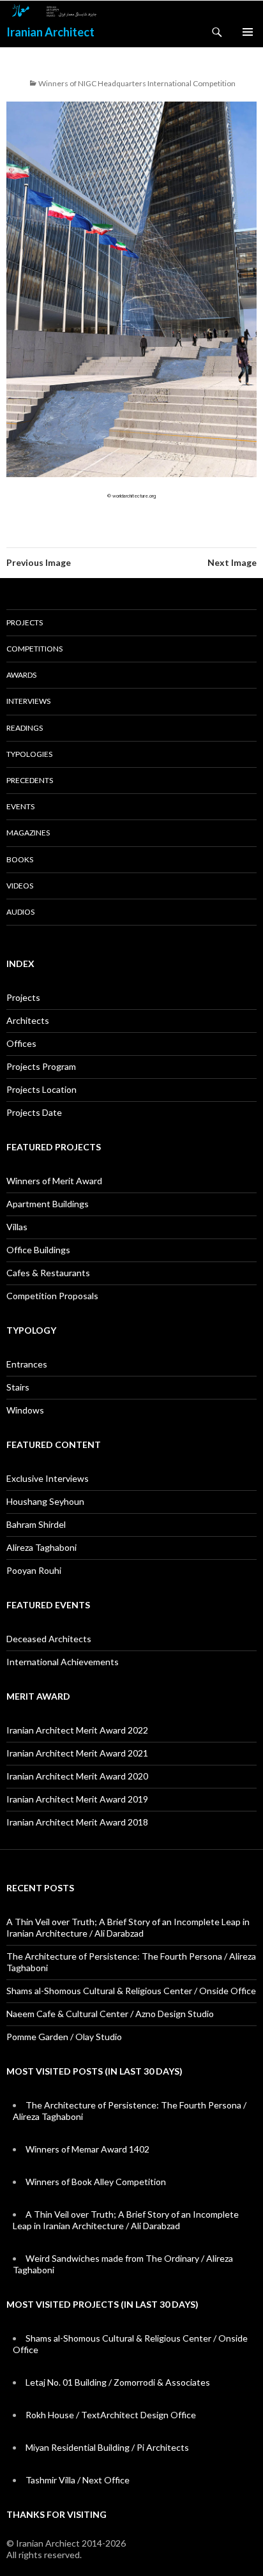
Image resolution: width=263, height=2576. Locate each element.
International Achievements (63, 1662)
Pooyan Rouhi (34, 1570)
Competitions (34, 649)
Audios (20, 912)
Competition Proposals (52, 1296)
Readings (25, 728)
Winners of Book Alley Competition (96, 2182)
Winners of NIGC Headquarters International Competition (137, 83)
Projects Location (41, 1089)
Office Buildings (38, 1250)
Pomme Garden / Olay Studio (64, 2037)
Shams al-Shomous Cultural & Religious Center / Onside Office (131, 1991)
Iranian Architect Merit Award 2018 (77, 1822)
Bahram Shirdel (36, 1524)
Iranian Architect (50, 32)
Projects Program (41, 1066)
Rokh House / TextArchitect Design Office (111, 2415)
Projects (25, 622)
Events (20, 806)
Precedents (30, 780)
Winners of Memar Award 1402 (87, 2149)
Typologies (29, 754)
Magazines (28, 833)
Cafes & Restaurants (48, 1273)
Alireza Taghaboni (41, 1547)
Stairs (18, 1387)
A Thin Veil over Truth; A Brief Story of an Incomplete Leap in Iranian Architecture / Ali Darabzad (128, 1927)
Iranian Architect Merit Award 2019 (77, 1799)
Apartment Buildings (48, 1204)
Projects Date (34, 1112)
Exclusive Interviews (48, 1478)
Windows (25, 1410)
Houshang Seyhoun (45, 1501)
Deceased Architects (49, 1639)
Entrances (27, 1364)
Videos (20, 886)
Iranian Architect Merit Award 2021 (77, 1753)
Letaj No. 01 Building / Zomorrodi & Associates (118, 2382)
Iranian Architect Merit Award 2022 (77, 1730)
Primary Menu (248, 32)
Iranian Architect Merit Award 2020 (77, 1776)
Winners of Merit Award (54, 1181)
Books (20, 859)
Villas (17, 1227)
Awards (21, 675)
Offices (21, 1043)
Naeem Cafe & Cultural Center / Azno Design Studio (110, 2014)
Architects (28, 1020)
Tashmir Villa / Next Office (78, 2480)
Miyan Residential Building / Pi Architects (107, 2447)
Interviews (28, 701)
